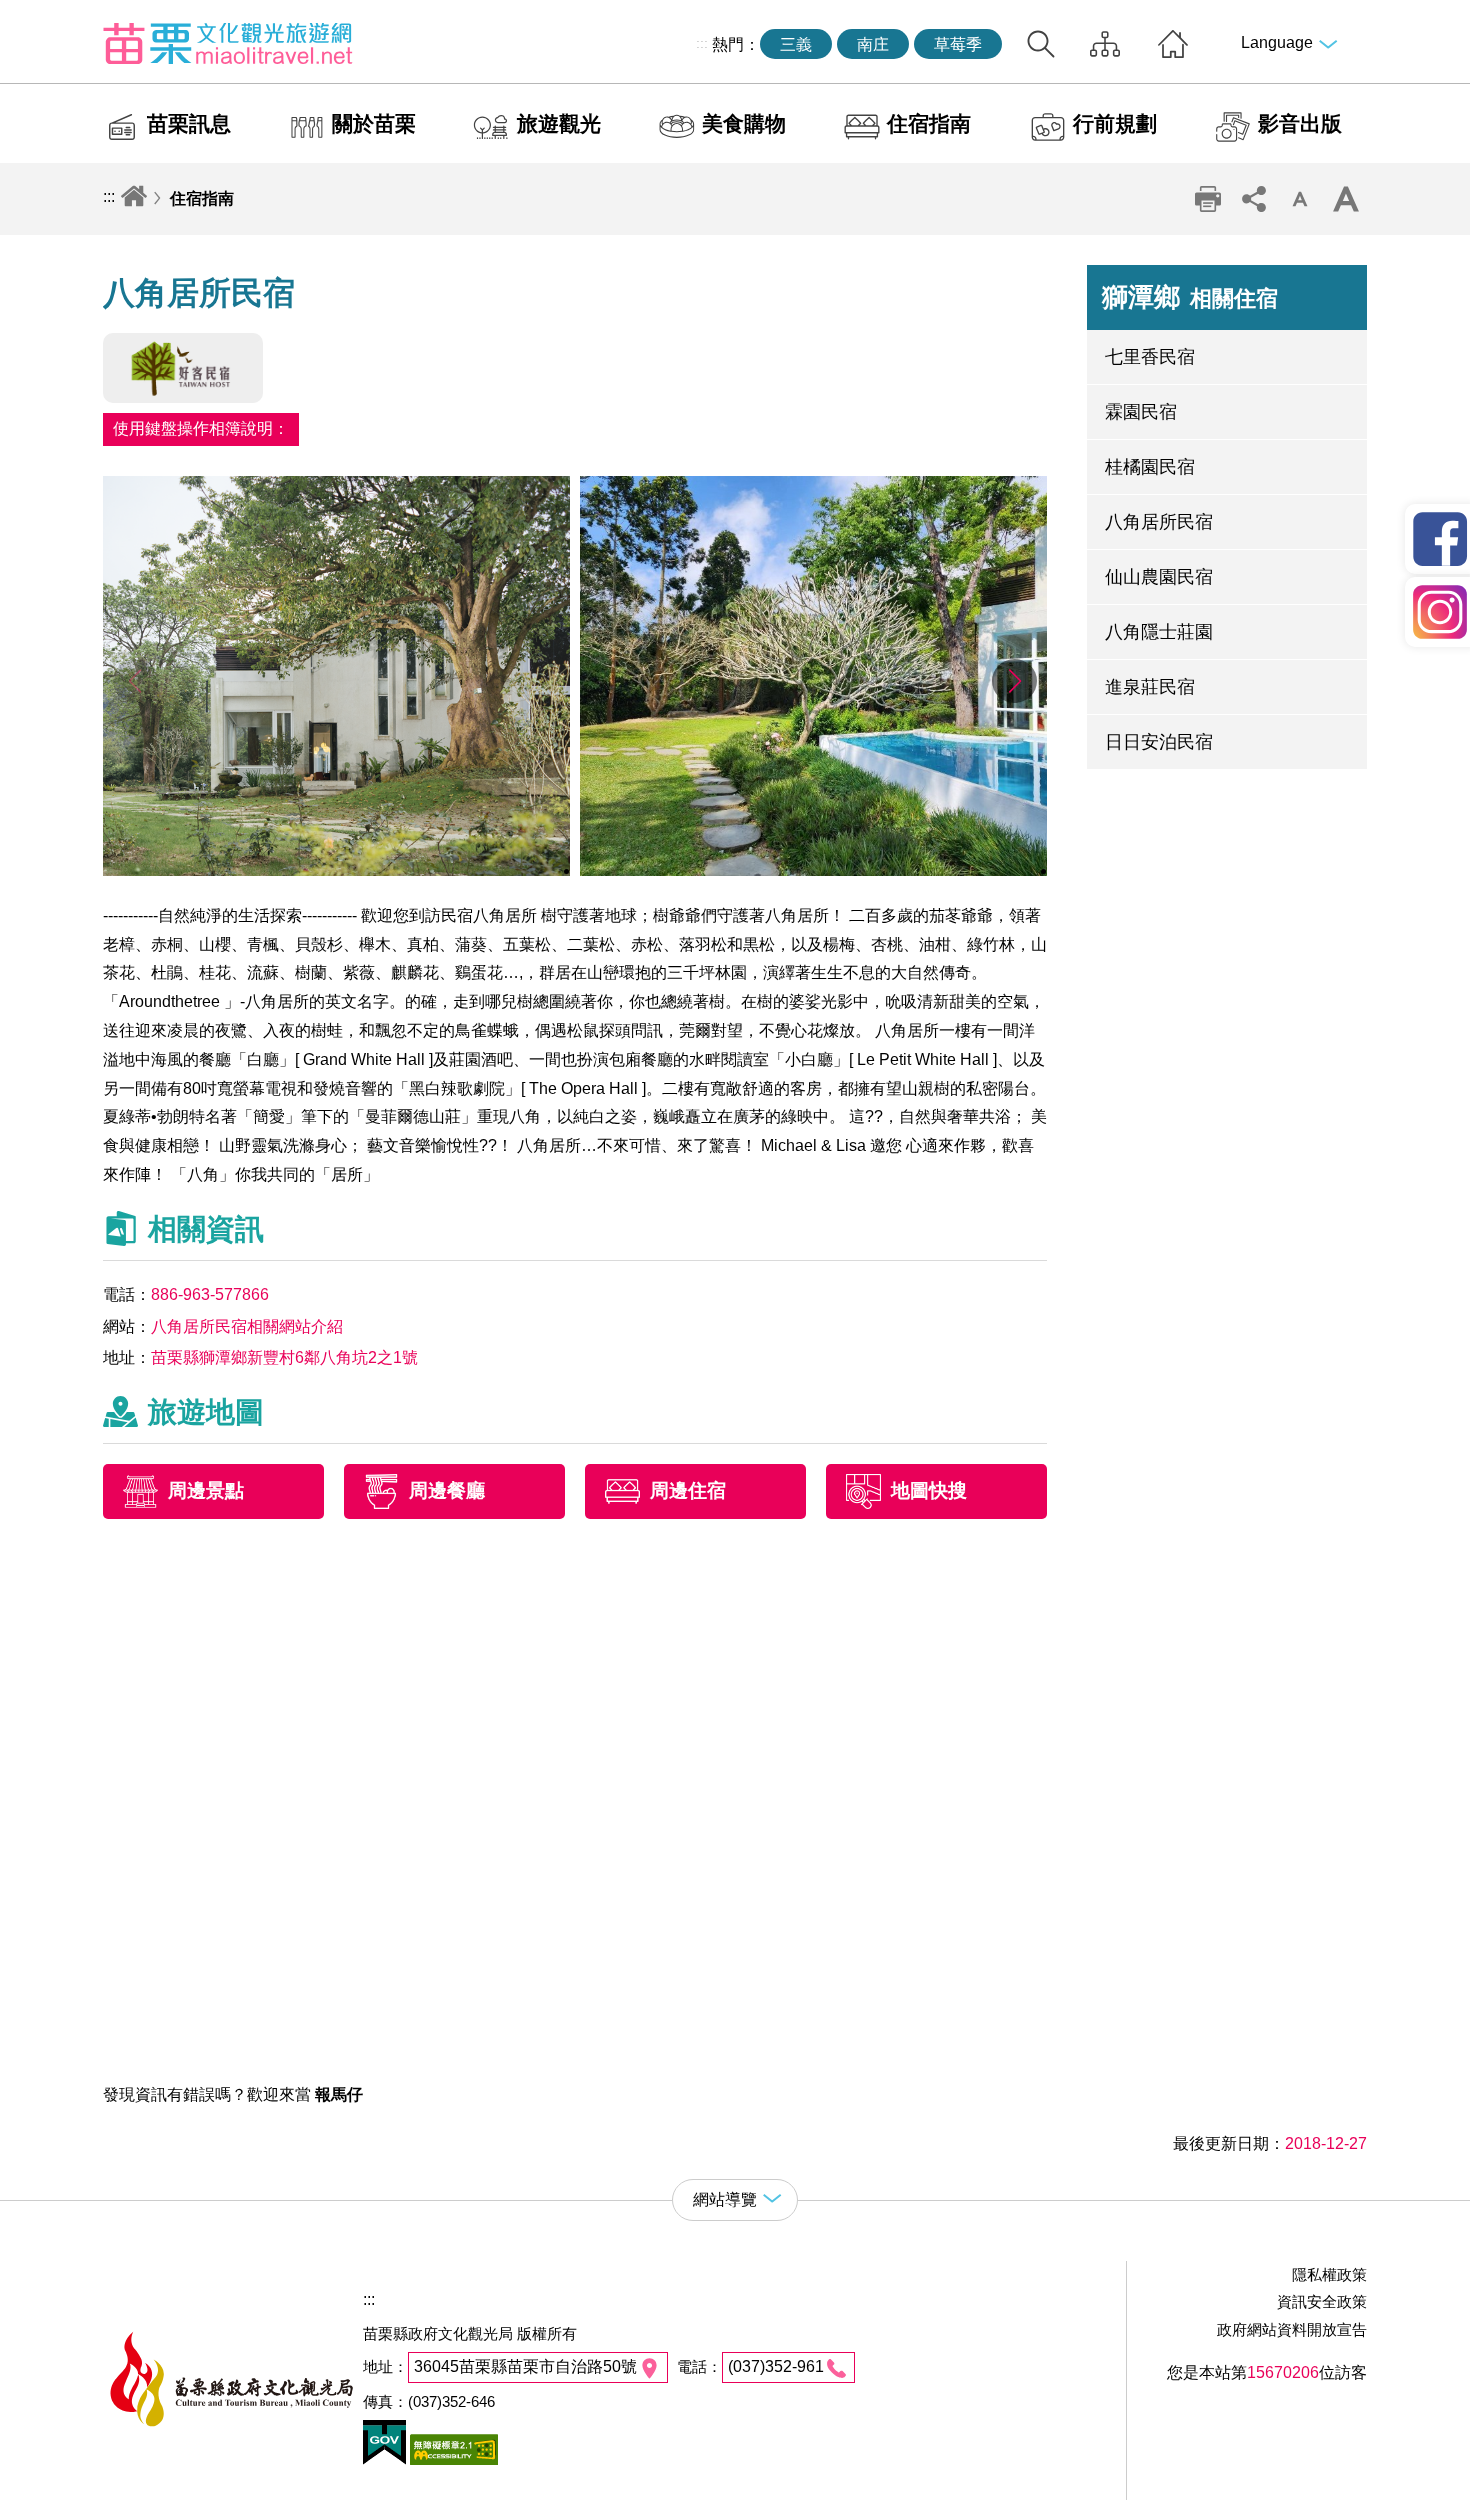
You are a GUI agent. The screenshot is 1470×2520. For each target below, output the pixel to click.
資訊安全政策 (1322, 2301)
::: (702, 43)
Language (1277, 42)
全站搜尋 (1041, 44)
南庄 (873, 44)
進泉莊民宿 (1150, 687)
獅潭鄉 (1190, 297)
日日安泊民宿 (1159, 742)
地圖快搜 (929, 1491)
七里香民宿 (1150, 357)
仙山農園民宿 (1159, 577)
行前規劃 (1115, 123)
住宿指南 (929, 123)
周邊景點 (206, 1491)
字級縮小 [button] (1300, 199)
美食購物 (744, 123)
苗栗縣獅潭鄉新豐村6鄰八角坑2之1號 (284, 1357)
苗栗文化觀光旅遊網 (228, 43)
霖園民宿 (1141, 412)
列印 (1208, 199)
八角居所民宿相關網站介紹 (247, 1326)
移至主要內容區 (56, 16)
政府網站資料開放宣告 (1292, 2329)
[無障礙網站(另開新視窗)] (452, 2459)
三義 (796, 44)
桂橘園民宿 (1150, 467)
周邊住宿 (688, 1491)
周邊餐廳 (447, 1491)
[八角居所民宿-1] (336, 870)
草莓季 (958, 44)
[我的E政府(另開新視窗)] (384, 2459)
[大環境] (813, 870)
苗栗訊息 (189, 123)
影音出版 (1300, 123)
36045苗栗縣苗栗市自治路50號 (525, 2366)
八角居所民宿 (1159, 522)
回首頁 (1173, 44)
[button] (1014, 681)
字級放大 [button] (1346, 199)
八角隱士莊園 (1159, 632)
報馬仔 (339, 2094)
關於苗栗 (374, 123)
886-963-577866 (210, 1294)
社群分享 (1254, 199)
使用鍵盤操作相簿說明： (201, 428)
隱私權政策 (1329, 2274)
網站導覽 (1105, 44)
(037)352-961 (776, 2366)
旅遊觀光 (559, 123)
